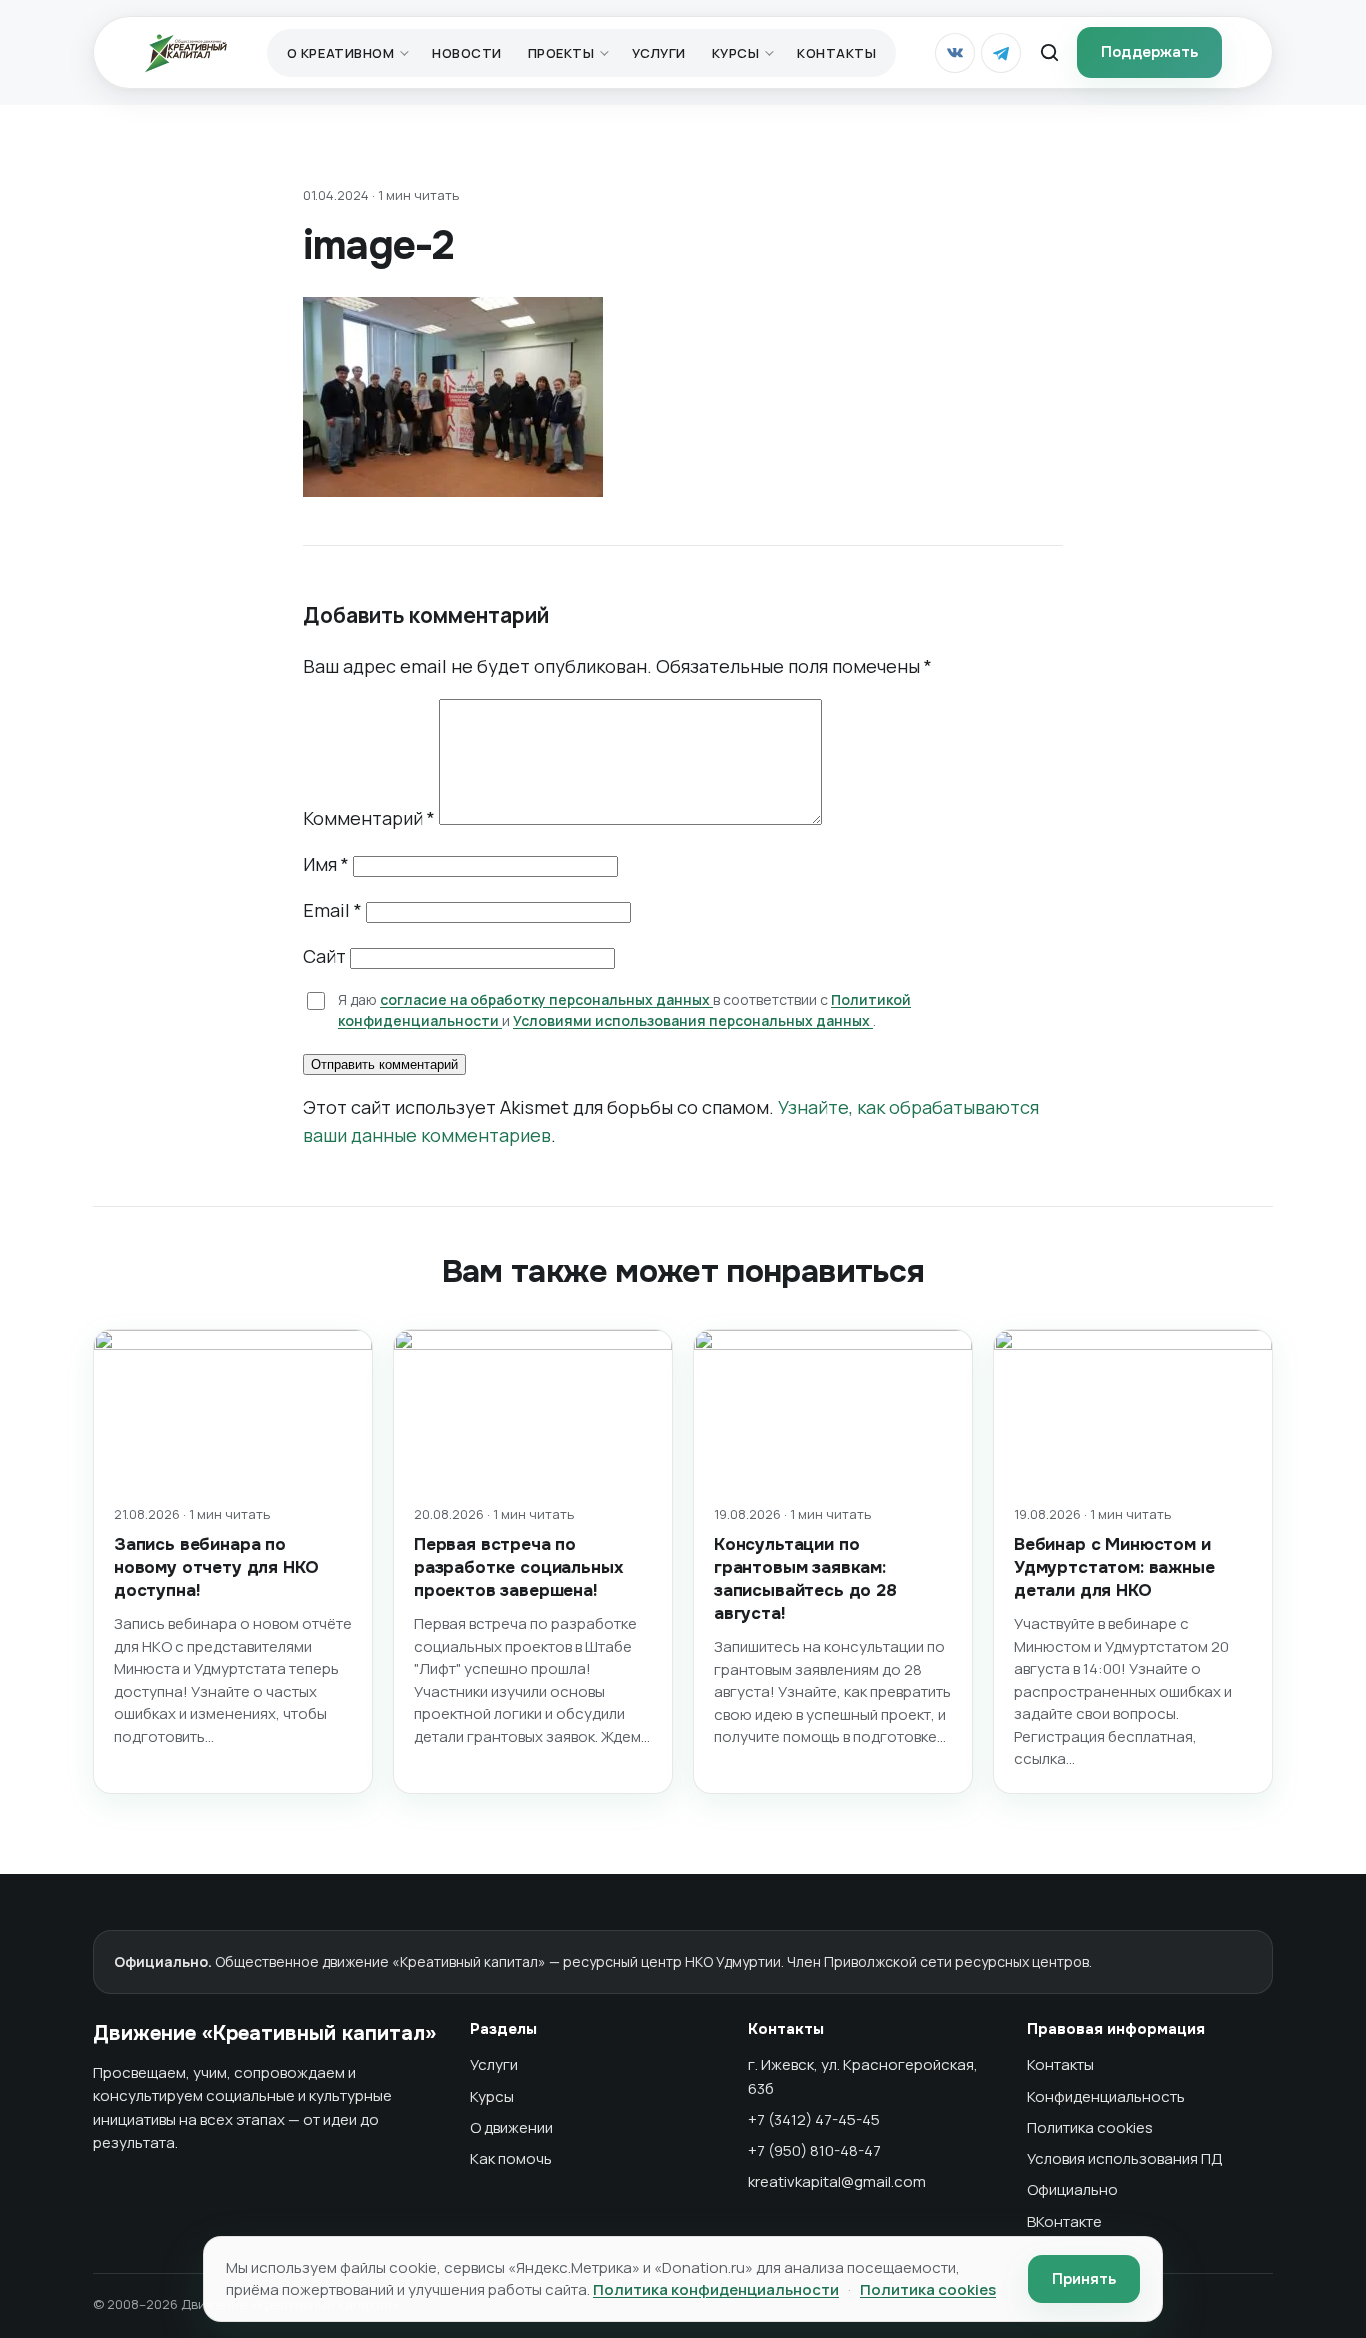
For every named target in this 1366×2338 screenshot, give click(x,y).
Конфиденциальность (1106, 2096)
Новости (467, 53)
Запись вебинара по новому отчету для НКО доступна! (216, 1567)
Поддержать (1149, 52)
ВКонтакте (1064, 2221)
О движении (511, 2127)
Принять (1084, 2279)
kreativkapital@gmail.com (837, 2181)
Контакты (836, 53)
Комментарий (369, 818)
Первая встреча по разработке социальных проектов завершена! (518, 1567)
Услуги (658, 53)
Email (332, 910)
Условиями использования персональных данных (693, 1020)
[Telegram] (1001, 53)
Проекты (561, 53)
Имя (326, 864)
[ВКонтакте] (955, 53)
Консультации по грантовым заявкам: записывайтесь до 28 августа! (805, 1579)
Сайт (324, 956)
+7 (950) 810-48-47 (814, 2150)
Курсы (736, 53)
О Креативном (340, 53)
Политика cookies (1090, 2127)
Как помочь (511, 2158)
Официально (1072, 2189)
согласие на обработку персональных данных (546, 999)
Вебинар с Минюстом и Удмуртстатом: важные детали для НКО (1114, 1567)
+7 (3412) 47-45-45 (814, 2119)
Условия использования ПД (1125, 2158)
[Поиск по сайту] (1049, 53)
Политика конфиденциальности (716, 2289)
